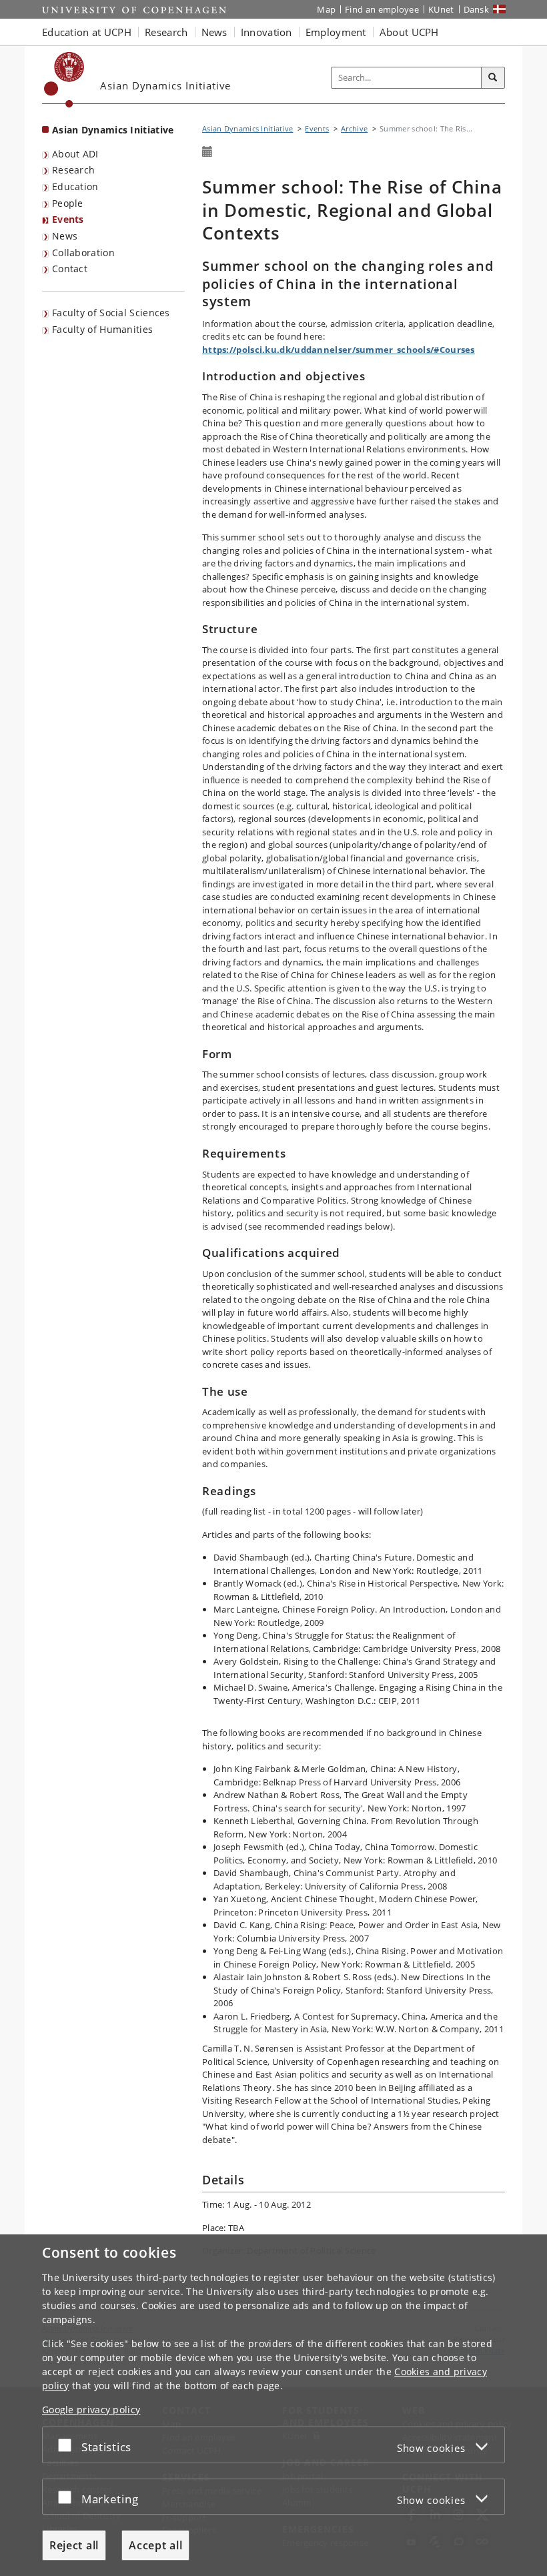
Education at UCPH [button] (87, 32)
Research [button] (166, 32)
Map (326, 9)
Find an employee (382, 9)
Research (73, 170)
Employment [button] (336, 32)
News (65, 236)
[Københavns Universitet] (64, 80)
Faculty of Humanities (102, 329)
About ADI (75, 154)
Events (68, 219)
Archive (354, 128)
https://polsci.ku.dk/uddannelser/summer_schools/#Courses (339, 350)
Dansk (477, 9)
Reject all (74, 2545)
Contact (70, 269)
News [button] (214, 32)
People (68, 203)
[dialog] (273, 2405)
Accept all (155, 2545)
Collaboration (83, 253)
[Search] (493, 78)
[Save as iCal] (207, 152)
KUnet (441, 9)
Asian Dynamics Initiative (113, 130)
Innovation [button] (266, 32)
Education (75, 186)
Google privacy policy (91, 2410)
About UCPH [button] (409, 32)
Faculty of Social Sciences (111, 313)
